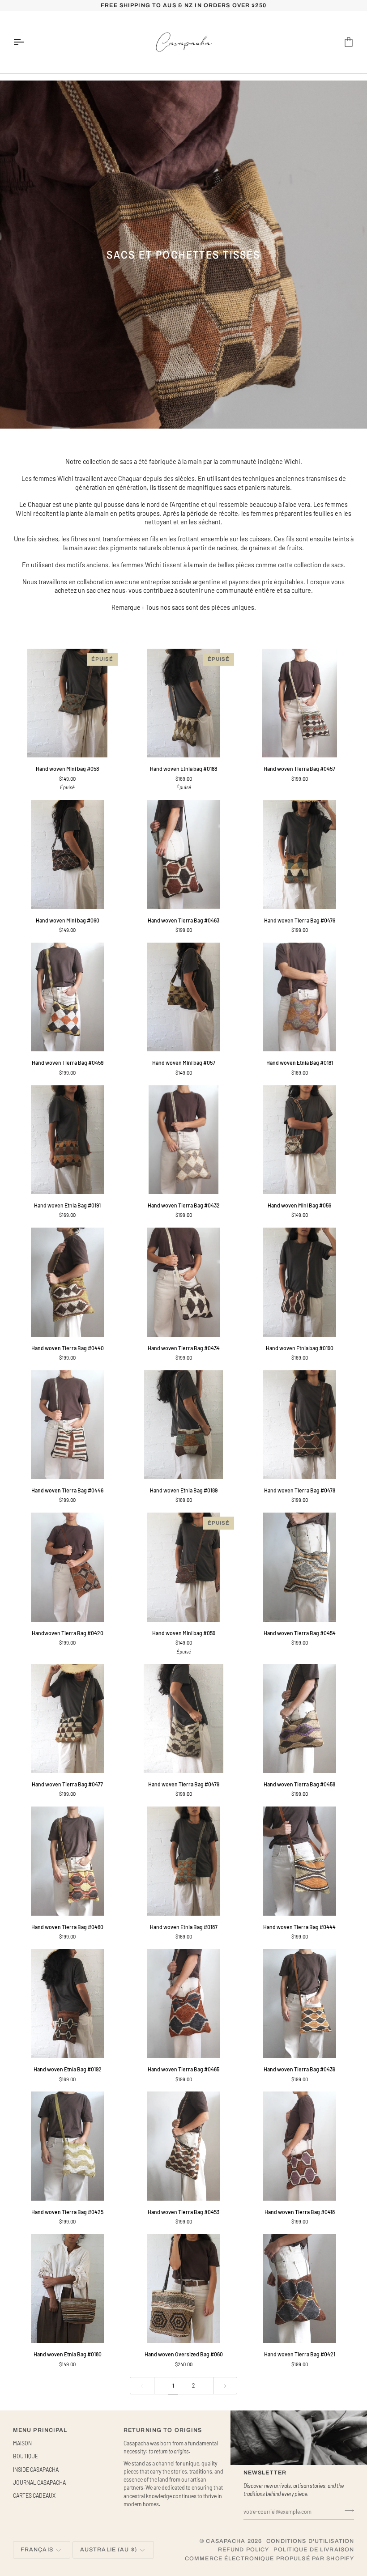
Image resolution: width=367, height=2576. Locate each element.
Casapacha (226, 2541)
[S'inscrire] (347, 2511)
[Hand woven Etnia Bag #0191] (67, 1140)
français (37, 2550)
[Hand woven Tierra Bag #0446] (67, 1425)
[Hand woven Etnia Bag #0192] (67, 2004)
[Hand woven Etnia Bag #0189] (183, 1425)
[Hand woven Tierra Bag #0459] (67, 997)
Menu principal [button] (40, 2430)
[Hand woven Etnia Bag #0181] (300, 997)
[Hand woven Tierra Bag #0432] (183, 1140)
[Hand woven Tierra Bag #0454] (300, 1567)
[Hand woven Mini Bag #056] (300, 1140)
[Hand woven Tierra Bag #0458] (300, 1719)
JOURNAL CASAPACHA (39, 2482)
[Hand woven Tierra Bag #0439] (300, 2004)
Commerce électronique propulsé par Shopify (269, 2559)
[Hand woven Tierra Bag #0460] (67, 1861)
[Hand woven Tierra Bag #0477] (67, 1719)
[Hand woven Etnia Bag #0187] (183, 1861)
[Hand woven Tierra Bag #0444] (300, 1861)
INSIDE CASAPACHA (36, 2470)
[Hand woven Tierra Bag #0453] (183, 2146)
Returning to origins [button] (163, 2430)
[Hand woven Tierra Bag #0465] (183, 2004)
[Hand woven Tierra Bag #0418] (300, 2146)
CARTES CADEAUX (34, 2495)
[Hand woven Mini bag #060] (67, 854)
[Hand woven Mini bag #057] (183, 997)
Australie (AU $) (109, 2550)
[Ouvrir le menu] (26, 42)
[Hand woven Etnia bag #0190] (300, 1282)
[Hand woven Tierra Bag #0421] (300, 2289)
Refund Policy (244, 2550)
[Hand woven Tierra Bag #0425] (67, 2146)
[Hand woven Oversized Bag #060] (183, 2289)
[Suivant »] (225, 2386)
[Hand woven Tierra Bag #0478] (300, 1425)
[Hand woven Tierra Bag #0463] (183, 854)
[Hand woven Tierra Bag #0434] (183, 1282)
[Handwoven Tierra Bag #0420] (67, 1567)
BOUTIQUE (26, 2456)
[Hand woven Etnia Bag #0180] (67, 2289)
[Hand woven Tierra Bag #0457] (300, 703)
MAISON (22, 2443)
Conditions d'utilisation (310, 2541)
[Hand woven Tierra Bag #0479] (183, 1719)
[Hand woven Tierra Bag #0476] (300, 854)
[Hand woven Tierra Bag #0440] (67, 1282)
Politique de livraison (314, 2550)
